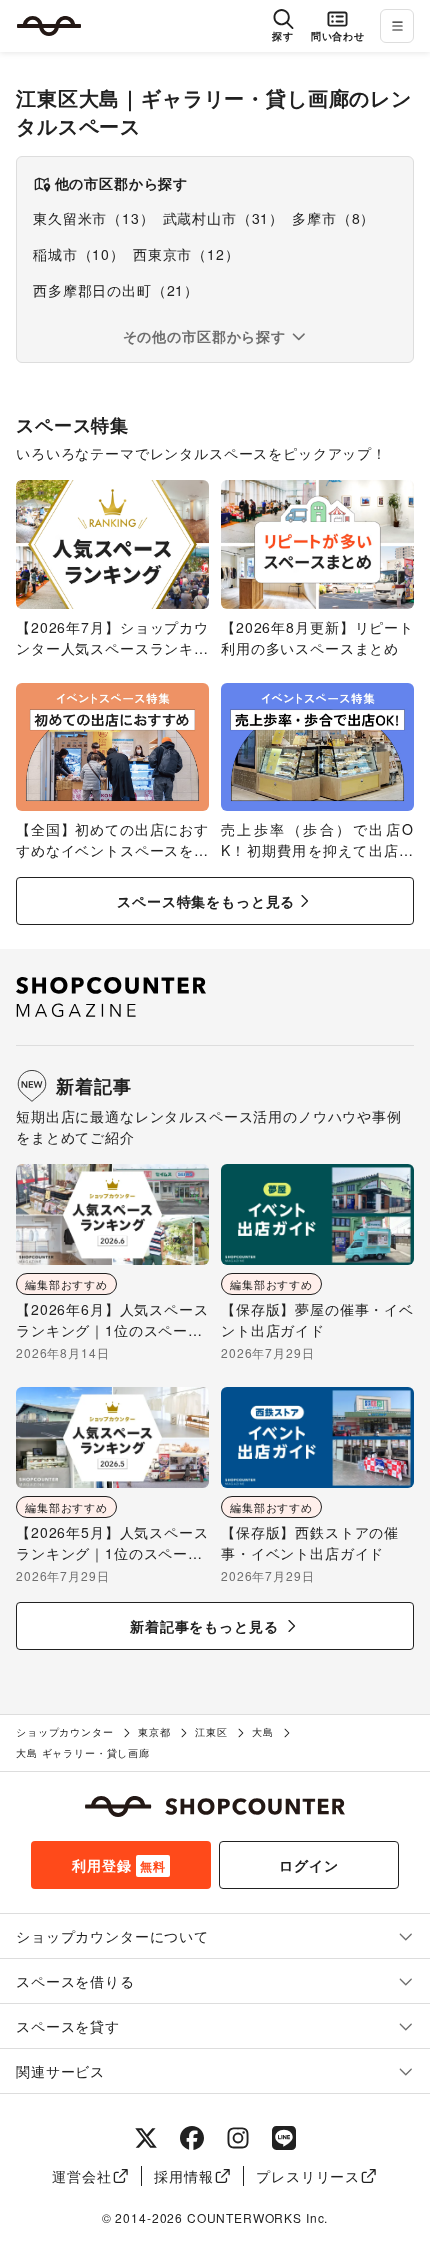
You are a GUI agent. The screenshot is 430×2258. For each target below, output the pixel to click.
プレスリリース (308, 2176)
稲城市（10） (79, 254)
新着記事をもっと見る (204, 1626)
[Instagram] (238, 2138)
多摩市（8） (333, 218)
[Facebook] (192, 2138)
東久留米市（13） (94, 218)
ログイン (308, 1865)
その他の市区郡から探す (204, 336)
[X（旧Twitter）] (146, 2138)
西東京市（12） (186, 254)
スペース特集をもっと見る (206, 901)
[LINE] (284, 2138)
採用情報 (183, 2176)
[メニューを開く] (397, 26)
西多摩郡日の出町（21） (116, 290)
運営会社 (81, 2176)
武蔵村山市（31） (224, 218)
